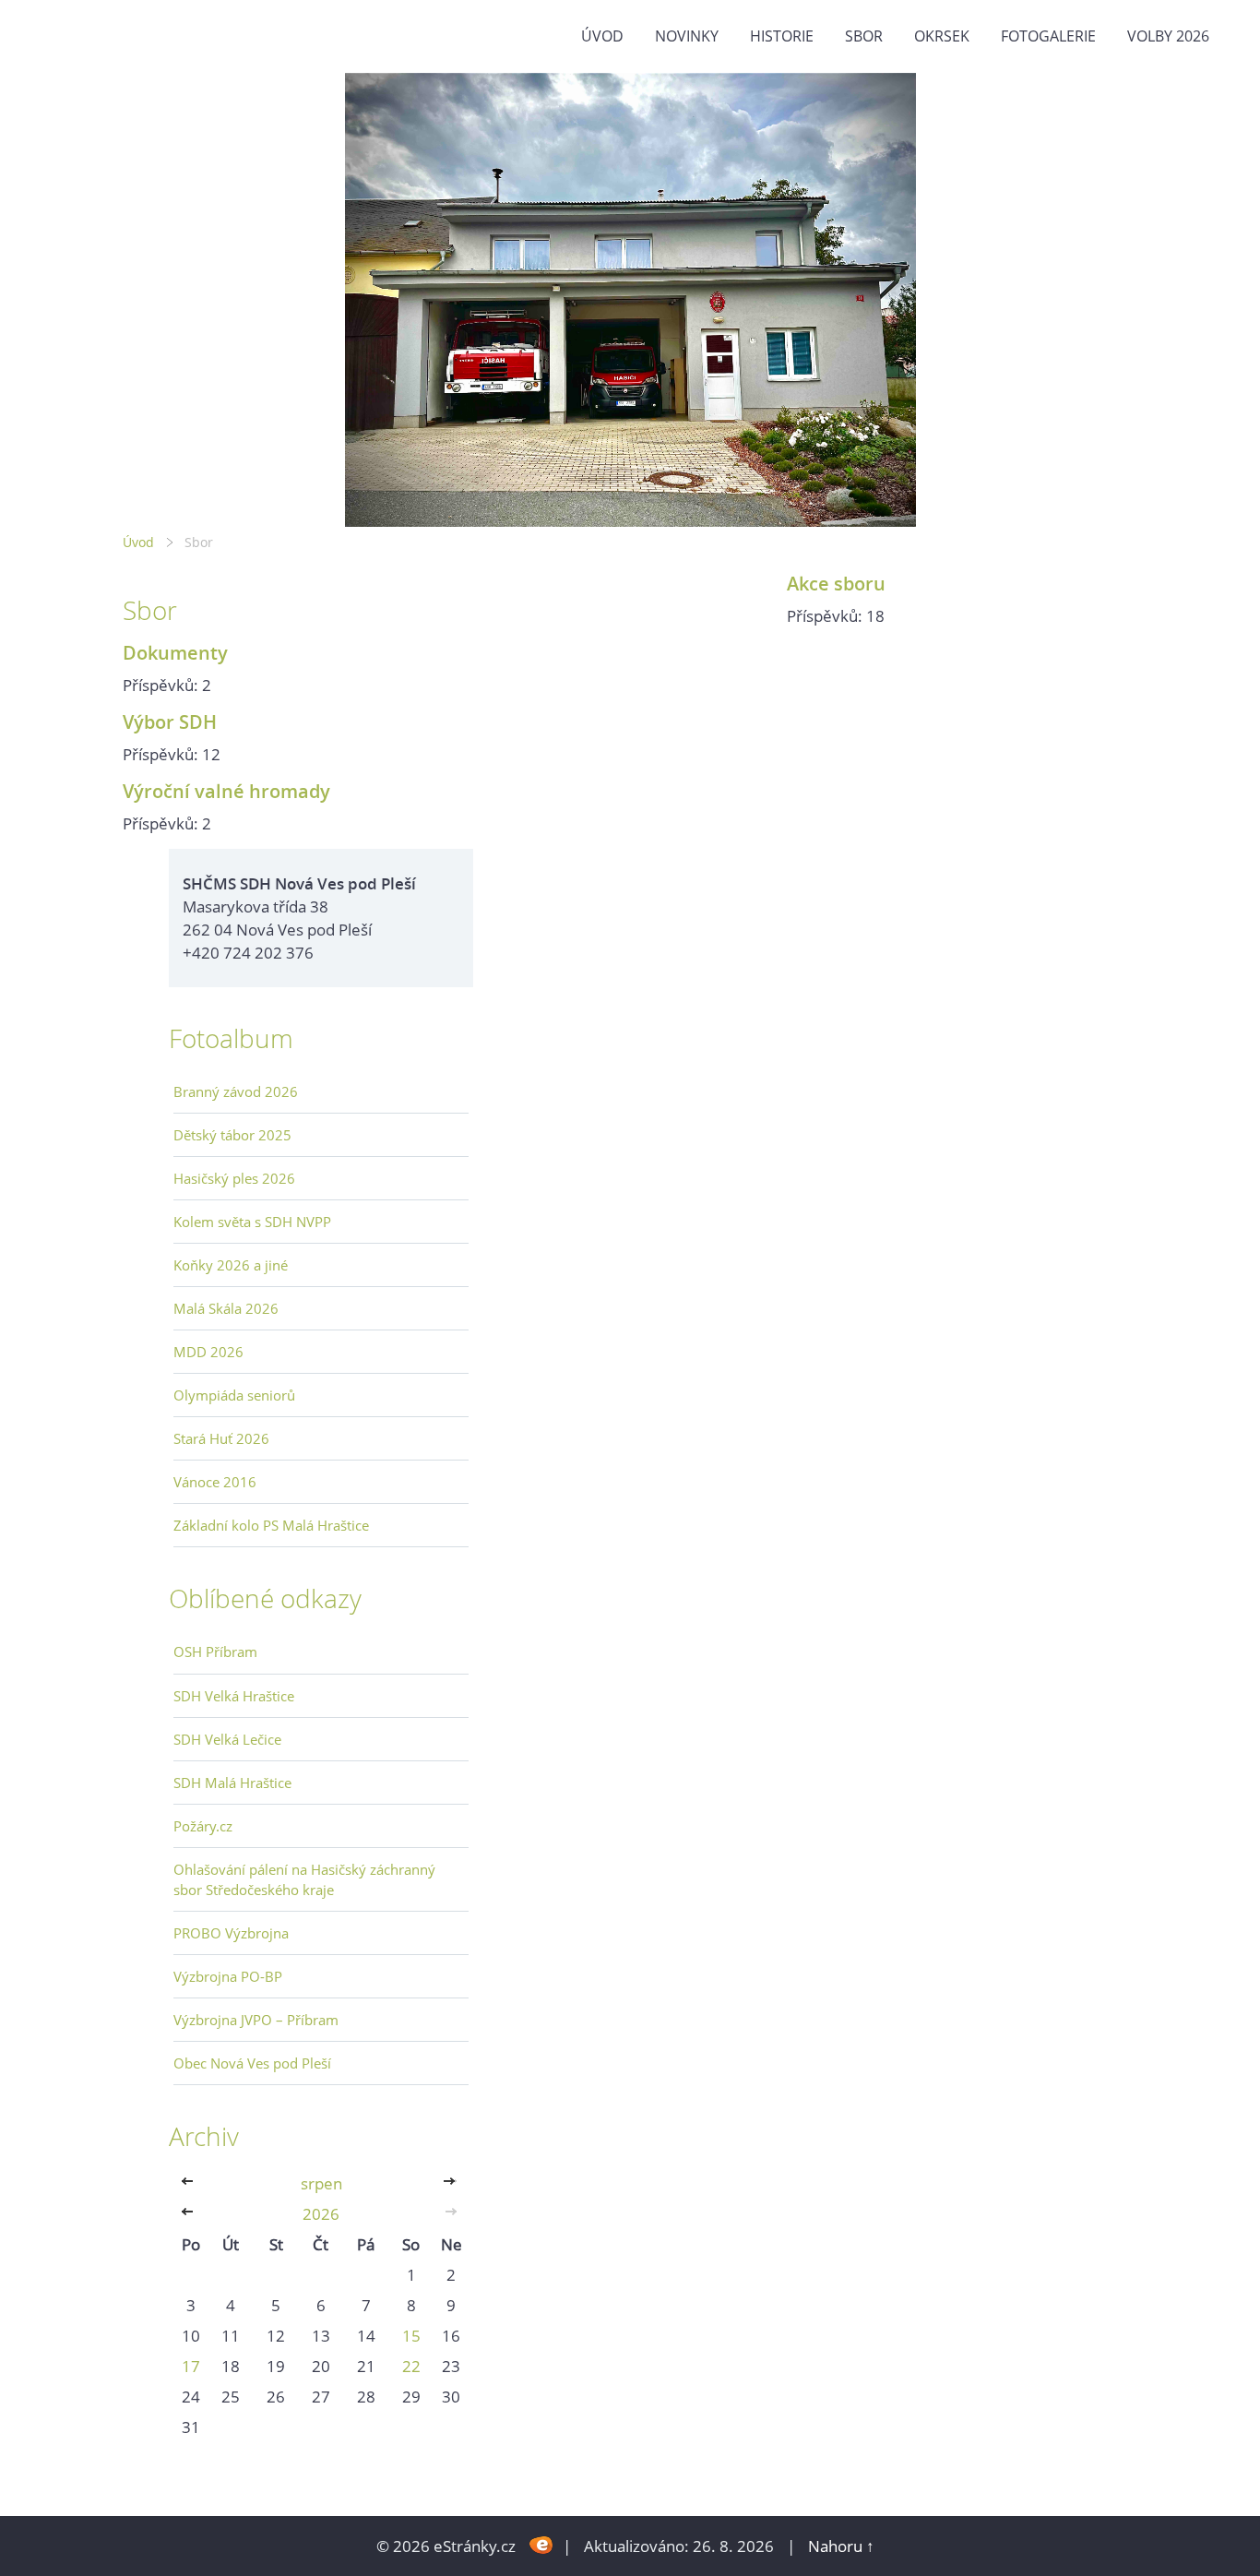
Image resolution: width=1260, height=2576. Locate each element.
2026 (321, 2214)
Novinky (687, 36)
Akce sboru (836, 583)
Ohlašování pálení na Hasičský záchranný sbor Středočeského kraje (304, 1879)
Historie (782, 36)
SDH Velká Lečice (227, 1739)
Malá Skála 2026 (226, 1308)
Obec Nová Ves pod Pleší (252, 2063)
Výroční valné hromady (226, 791)
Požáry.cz (203, 1826)
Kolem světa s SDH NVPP (252, 1222)
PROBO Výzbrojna (231, 1933)
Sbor (864, 36)
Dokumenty (175, 652)
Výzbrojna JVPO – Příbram (256, 2020)
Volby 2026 (1168, 36)
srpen (321, 2183)
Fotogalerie (1048, 36)
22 (411, 2366)
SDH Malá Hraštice (232, 1783)
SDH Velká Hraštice (234, 1696)
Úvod (602, 36)
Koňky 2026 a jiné (231, 1265)
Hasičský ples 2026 (234, 1178)
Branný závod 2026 (236, 1091)
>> (451, 2183)
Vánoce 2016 (215, 1482)
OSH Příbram (215, 1652)
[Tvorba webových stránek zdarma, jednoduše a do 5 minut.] (541, 2544)
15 (411, 2336)
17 (191, 2366)
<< (191, 2183)
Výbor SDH (170, 722)
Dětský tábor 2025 (232, 1135)
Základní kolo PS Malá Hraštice (271, 1525)
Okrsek (942, 36)
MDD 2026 (208, 1352)
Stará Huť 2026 (221, 1438)
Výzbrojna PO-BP (228, 1976)
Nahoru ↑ (841, 2546)
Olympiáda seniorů (234, 1395)
